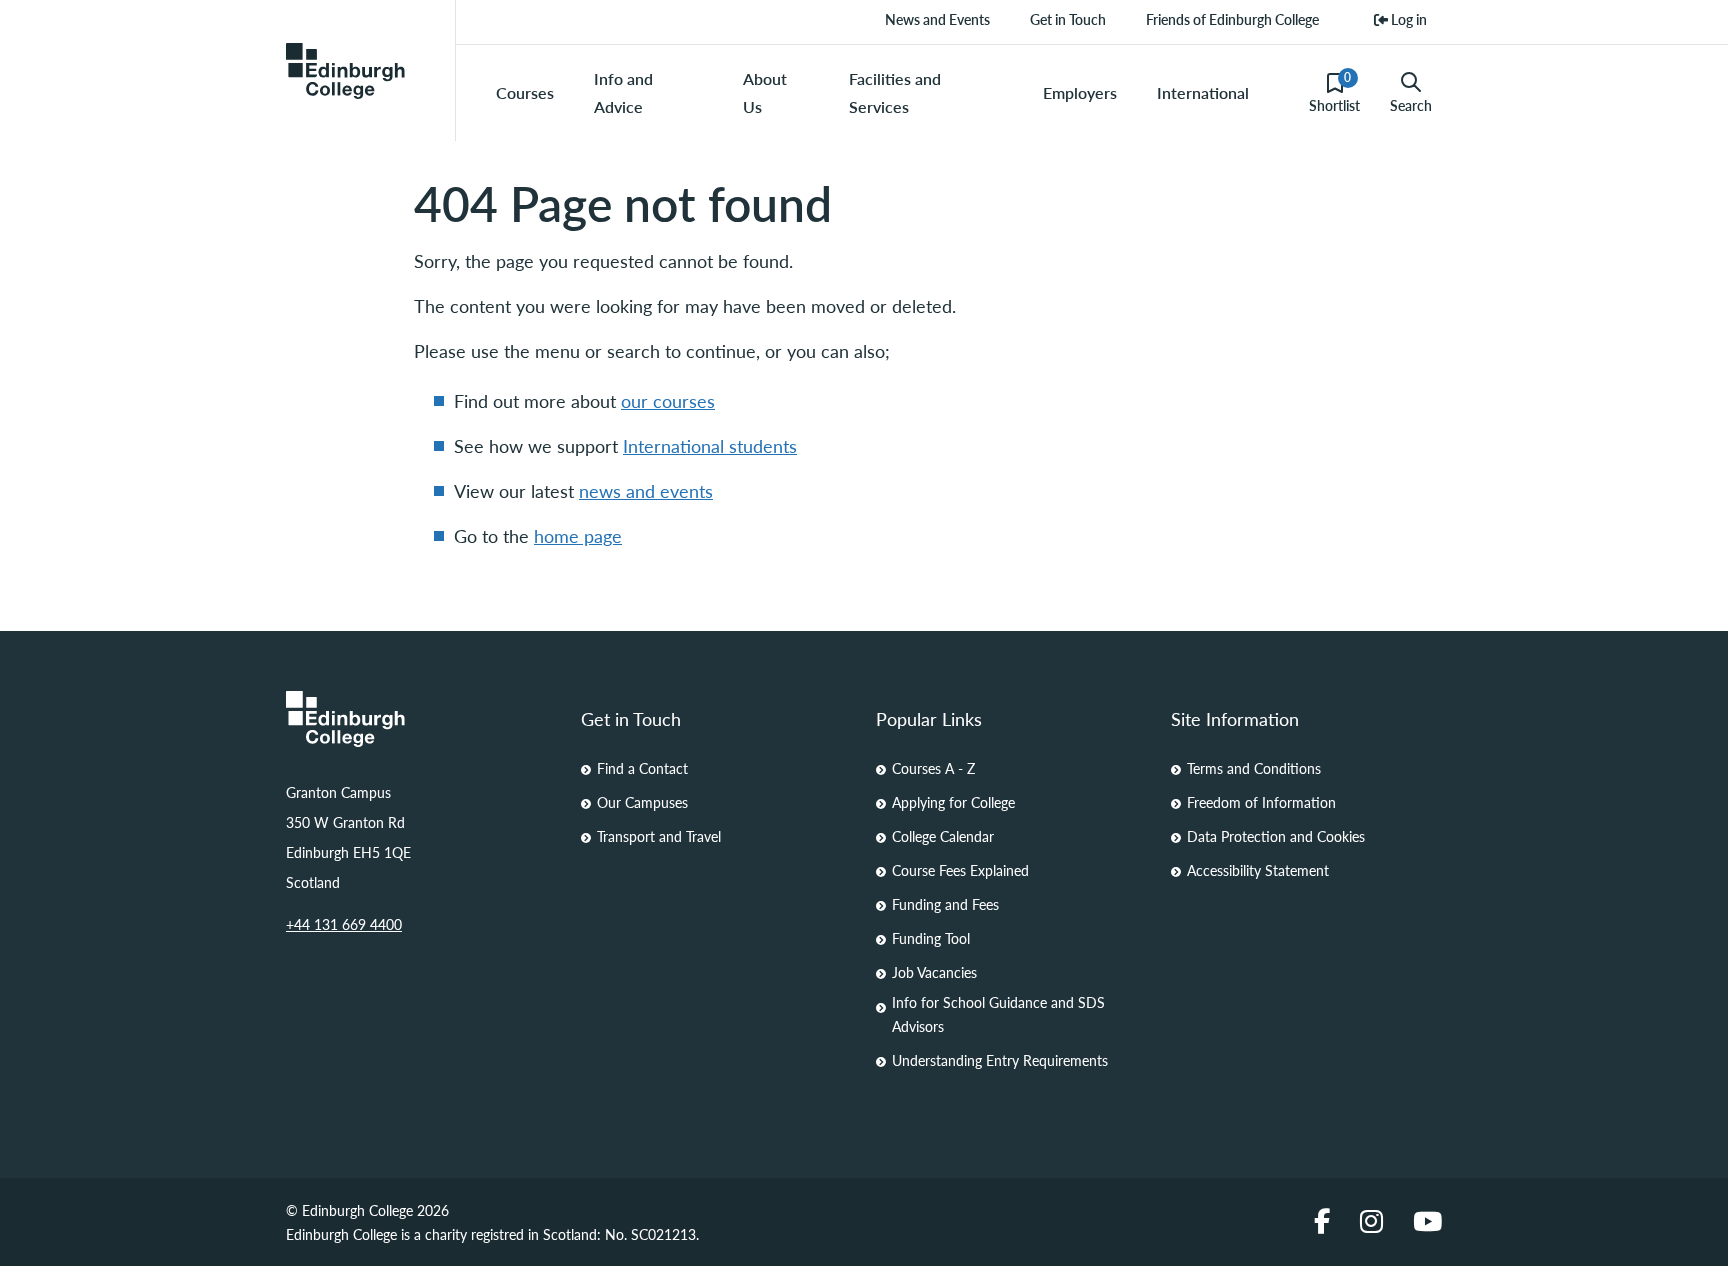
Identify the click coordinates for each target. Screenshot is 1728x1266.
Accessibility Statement (1258, 870)
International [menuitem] (1203, 92)
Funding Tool (931, 938)
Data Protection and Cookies (1276, 836)
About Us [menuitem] (765, 92)
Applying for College (953, 802)
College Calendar (943, 836)
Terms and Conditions (1254, 768)
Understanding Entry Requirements (1000, 1060)
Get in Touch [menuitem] (1068, 19)
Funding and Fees (945, 904)
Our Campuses (642, 802)
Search (1411, 105)
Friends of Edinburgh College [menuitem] (1232, 19)
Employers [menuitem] (1080, 92)
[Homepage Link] (421, 719)
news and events (646, 490)
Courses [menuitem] (525, 92)
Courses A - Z (933, 768)
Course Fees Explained (960, 870)
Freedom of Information (1261, 802)
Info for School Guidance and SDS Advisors (998, 1014)
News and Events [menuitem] (937, 19)
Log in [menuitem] (1407, 19)
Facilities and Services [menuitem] (895, 92)
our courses (668, 400)
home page (578, 535)
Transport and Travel (659, 836)
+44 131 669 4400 (344, 924)
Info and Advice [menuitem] (623, 92)
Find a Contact (642, 768)
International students (710, 445)
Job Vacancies (934, 972)
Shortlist (1334, 92)
